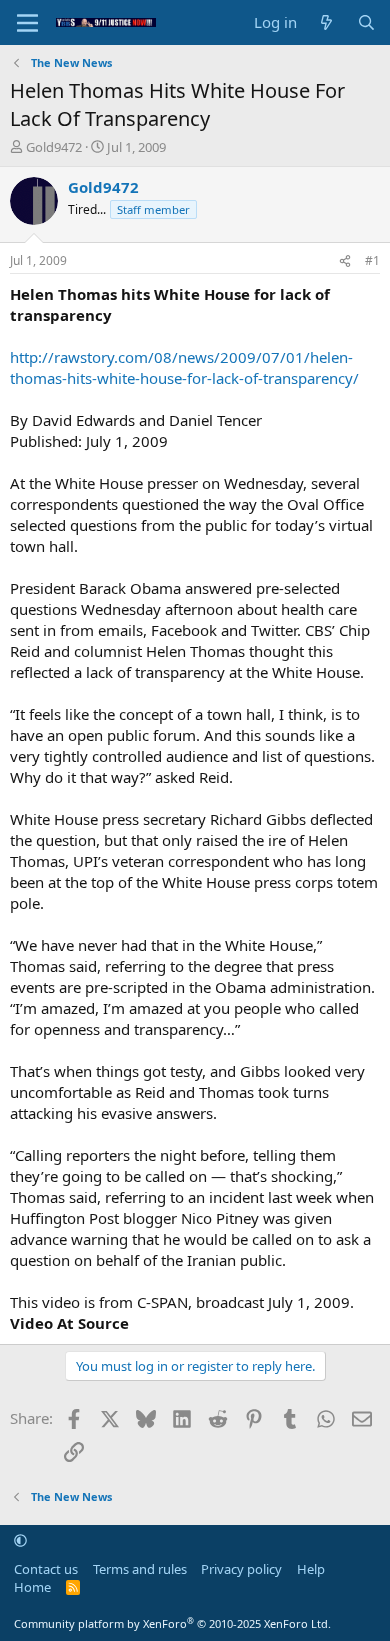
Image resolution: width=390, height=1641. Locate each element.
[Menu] (27, 23)
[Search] (366, 22)
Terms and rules (140, 1569)
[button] (20, 1540)
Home (32, 1587)
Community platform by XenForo (172, 1623)
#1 (372, 260)
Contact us (46, 1569)
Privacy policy (241, 1569)
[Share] (345, 261)
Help (311, 1569)
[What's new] (326, 22)
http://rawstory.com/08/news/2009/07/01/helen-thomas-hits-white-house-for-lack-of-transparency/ (184, 367)
